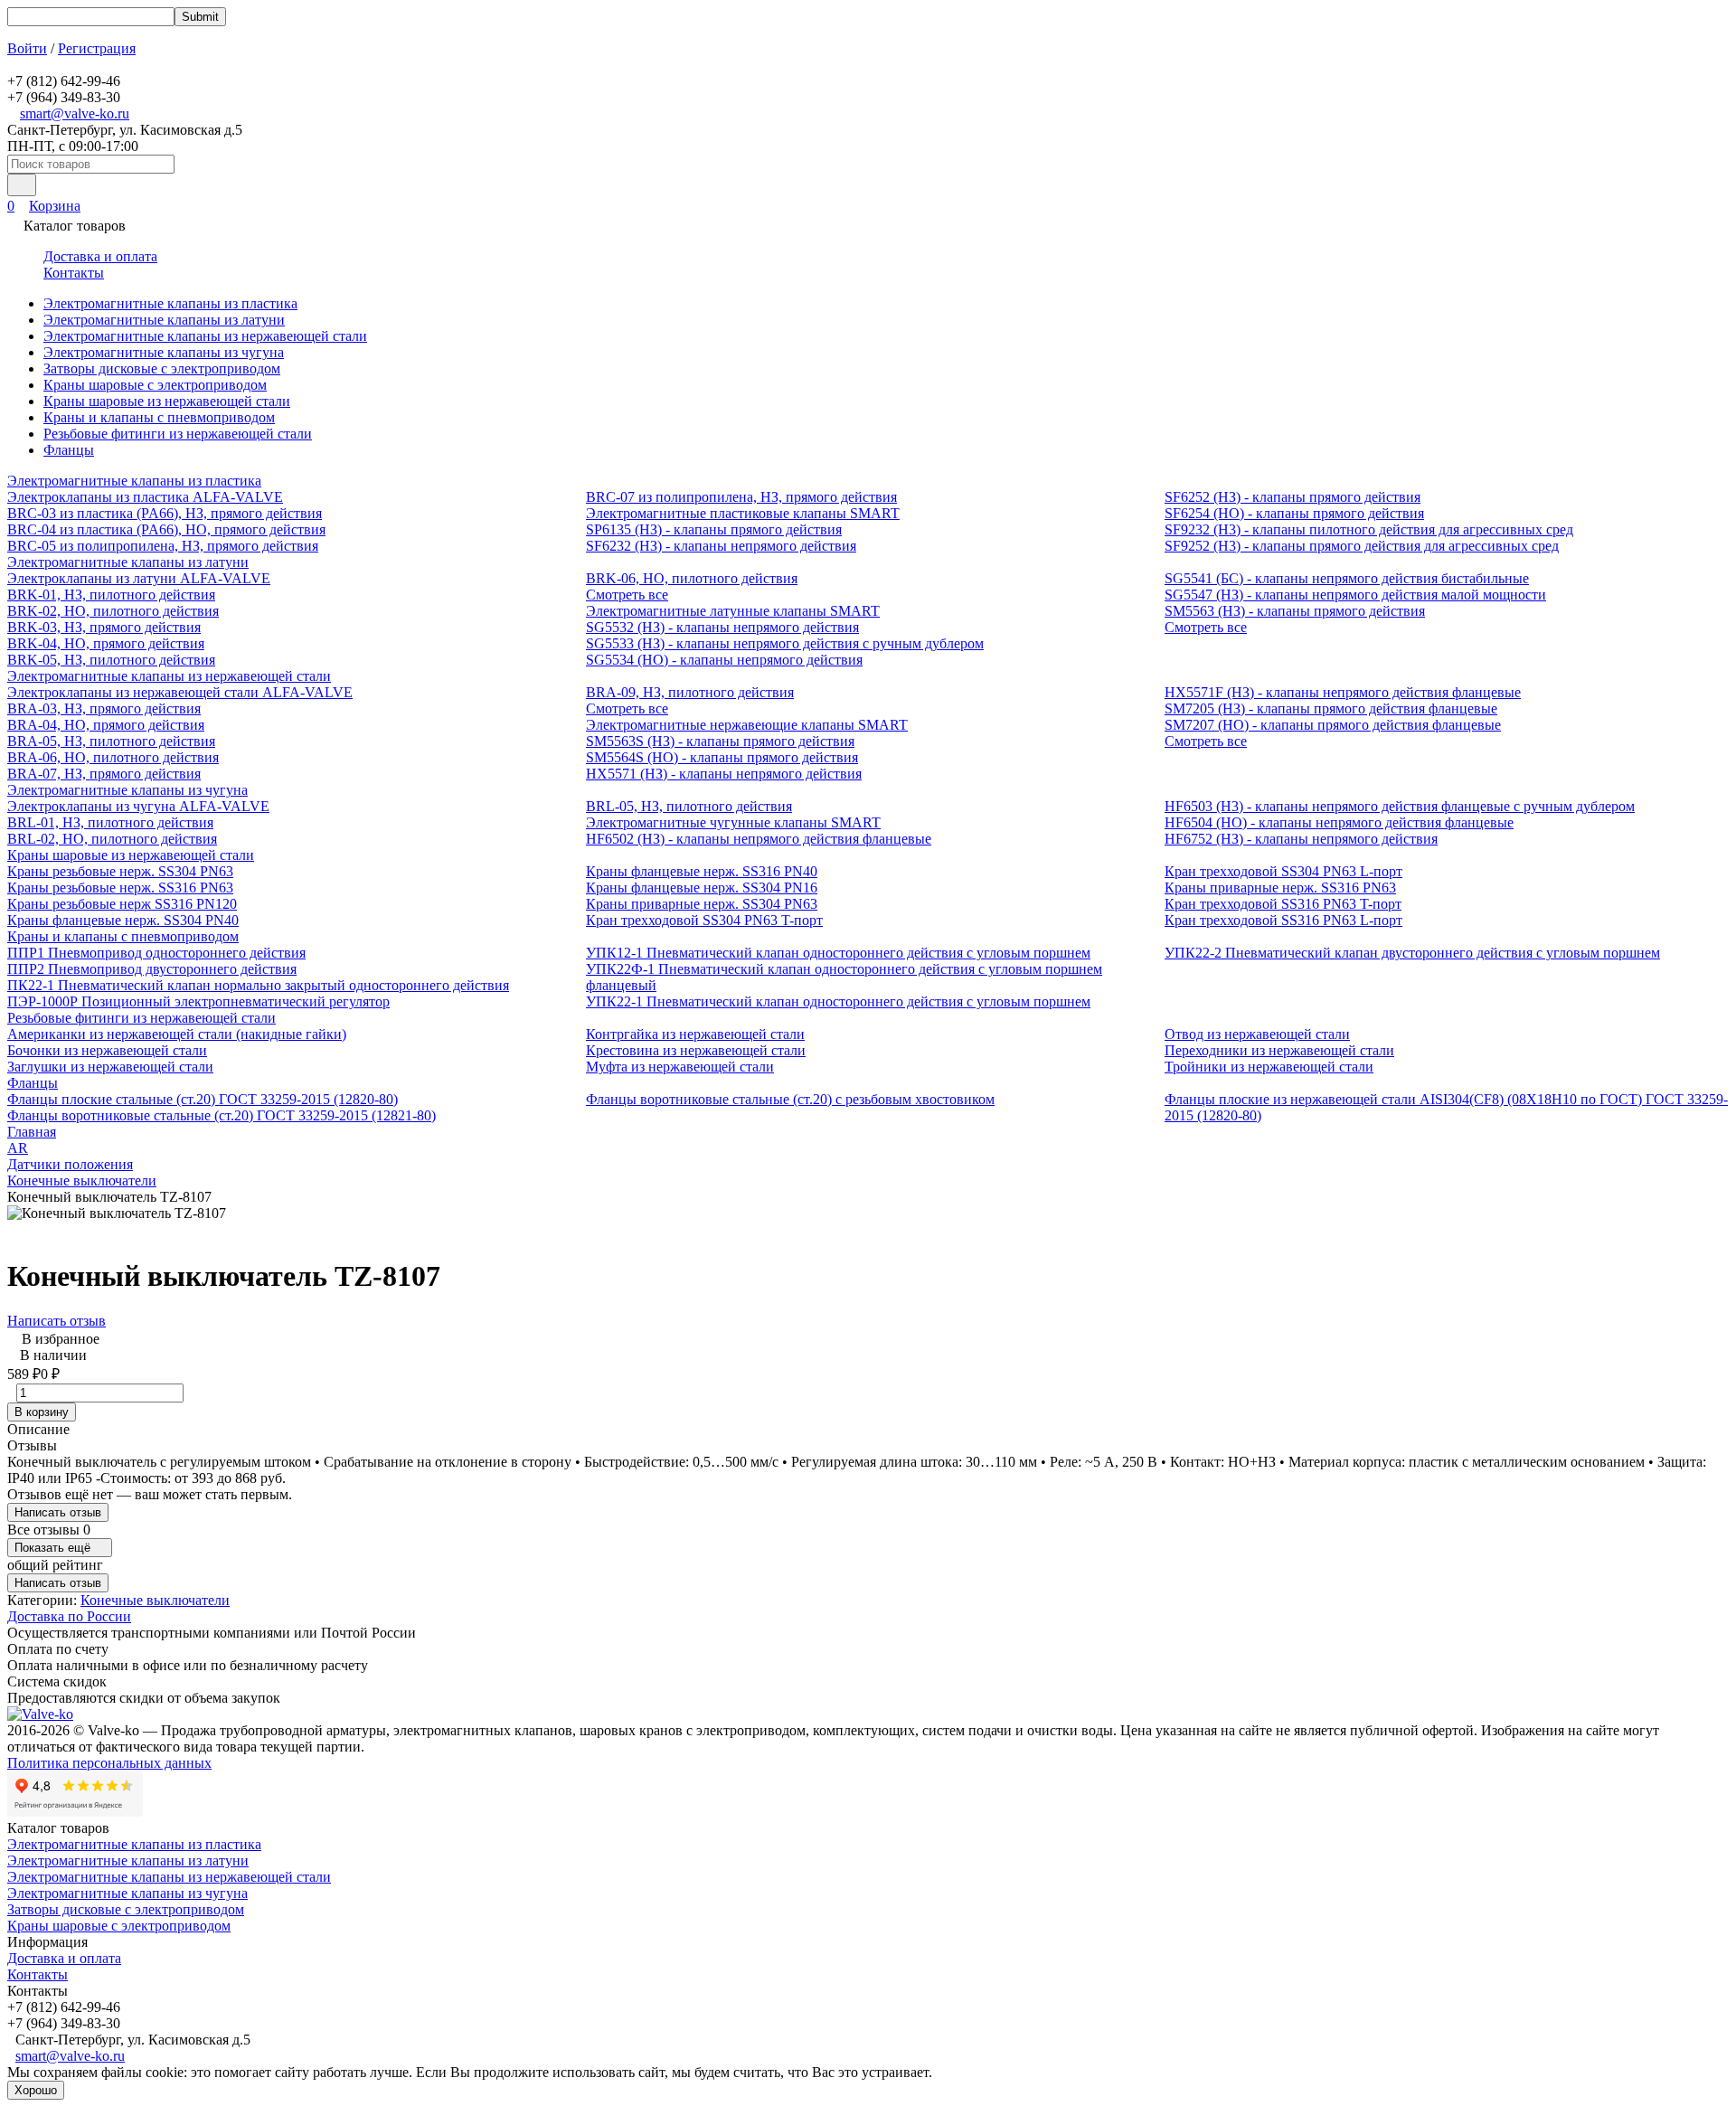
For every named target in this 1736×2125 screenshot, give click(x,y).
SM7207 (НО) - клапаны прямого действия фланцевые (1333, 725)
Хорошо (36, 2090)
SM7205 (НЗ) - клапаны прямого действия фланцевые (1331, 708)
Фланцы (69, 450)
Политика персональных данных (109, 1763)
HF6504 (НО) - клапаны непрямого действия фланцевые (1339, 822)
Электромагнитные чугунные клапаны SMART (733, 822)
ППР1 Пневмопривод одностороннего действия (156, 953)
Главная (32, 1132)
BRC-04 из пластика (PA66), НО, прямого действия (166, 529)
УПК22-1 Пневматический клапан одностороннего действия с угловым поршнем (838, 1001)
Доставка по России (69, 1616)
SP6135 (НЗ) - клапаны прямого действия (714, 529)
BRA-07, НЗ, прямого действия (104, 774)
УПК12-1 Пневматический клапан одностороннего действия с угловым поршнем (838, 953)
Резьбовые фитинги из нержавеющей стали (178, 434)
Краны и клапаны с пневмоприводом (159, 417)
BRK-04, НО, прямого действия (106, 643)
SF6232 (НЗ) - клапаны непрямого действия (721, 546)
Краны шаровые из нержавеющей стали (167, 401)
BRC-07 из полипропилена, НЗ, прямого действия (741, 497)
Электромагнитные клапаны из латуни (164, 320)
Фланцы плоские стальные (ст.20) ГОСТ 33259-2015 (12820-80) (203, 1099)
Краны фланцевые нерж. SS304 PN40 (123, 920)
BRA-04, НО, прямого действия (106, 725)
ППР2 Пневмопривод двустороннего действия (152, 969)
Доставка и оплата (100, 256)
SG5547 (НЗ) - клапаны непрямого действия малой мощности (1355, 595)
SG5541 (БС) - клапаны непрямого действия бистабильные (1347, 578)
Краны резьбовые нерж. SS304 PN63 (120, 871)
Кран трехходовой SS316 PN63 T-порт (1283, 904)
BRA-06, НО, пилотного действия (113, 757)
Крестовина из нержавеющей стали (696, 1050)
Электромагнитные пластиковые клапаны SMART (743, 513)
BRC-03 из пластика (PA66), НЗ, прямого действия (165, 513)
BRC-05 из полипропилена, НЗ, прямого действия (163, 546)
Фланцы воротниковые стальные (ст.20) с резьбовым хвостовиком (790, 1099)
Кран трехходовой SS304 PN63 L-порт (1283, 871)
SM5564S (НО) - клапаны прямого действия (722, 757)
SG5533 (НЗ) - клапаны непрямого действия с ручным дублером (785, 643)
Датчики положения (70, 1164)
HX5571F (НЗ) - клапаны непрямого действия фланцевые (1343, 692)
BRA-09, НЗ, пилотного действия (690, 692)
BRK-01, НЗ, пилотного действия (111, 595)
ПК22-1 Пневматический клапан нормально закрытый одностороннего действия (258, 985)
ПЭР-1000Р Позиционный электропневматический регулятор (198, 1001)
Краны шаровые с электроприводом (155, 385)
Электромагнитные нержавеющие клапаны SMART (747, 725)
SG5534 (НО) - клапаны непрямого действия (724, 660)
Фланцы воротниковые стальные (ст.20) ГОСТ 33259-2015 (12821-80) (222, 1115)
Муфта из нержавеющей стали (680, 1067)
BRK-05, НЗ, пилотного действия (111, 660)
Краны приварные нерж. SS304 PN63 (702, 904)
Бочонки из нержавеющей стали (107, 1050)
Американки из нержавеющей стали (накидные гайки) (177, 1034)
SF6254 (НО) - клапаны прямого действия (1294, 513)
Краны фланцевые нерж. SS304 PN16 (702, 888)
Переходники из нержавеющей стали (1279, 1050)
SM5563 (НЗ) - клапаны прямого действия (1295, 611)
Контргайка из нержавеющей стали (695, 1034)
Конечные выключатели (82, 1181)
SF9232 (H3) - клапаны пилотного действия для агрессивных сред (1369, 529)
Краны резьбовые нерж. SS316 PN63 (120, 888)
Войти (27, 48)
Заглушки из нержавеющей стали (110, 1067)
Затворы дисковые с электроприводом (162, 368)
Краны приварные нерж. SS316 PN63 (1280, 888)
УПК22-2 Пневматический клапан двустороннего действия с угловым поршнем (1412, 953)
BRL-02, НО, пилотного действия (112, 839)
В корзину (42, 1412)
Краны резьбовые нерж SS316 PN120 (122, 904)
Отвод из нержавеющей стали (1257, 1034)
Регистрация (97, 48)
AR (18, 1148)
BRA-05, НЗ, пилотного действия (111, 741)
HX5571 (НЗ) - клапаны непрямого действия (724, 774)
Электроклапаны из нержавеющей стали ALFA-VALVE (180, 692)
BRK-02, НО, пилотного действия (113, 611)
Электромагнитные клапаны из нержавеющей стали (205, 336)
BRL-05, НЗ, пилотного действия (689, 806)
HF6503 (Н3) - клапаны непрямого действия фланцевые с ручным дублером (1400, 806)
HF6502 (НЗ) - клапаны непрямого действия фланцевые (759, 839)
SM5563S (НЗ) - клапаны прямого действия (720, 741)
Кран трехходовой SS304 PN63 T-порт (704, 920)
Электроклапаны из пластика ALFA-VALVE (145, 497)
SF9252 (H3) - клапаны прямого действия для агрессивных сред (1362, 546)
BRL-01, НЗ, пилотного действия (110, 822)
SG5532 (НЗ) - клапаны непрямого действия (722, 627)
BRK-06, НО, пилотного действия (692, 578)
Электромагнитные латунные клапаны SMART (733, 611)
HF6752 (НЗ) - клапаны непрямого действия (1301, 839)
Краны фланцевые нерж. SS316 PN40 (702, 871)
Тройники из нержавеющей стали (1269, 1067)
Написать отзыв (57, 1321)
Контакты (74, 273)
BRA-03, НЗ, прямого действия (104, 708)
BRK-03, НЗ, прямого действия (104, 627)
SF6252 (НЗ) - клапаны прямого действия (1293, 497)
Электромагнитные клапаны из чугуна (164, 352)
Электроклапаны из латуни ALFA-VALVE (139, 578)
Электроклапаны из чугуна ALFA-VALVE (138, 806)
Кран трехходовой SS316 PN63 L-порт (1283, 920)
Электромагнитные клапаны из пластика (170, 303)
